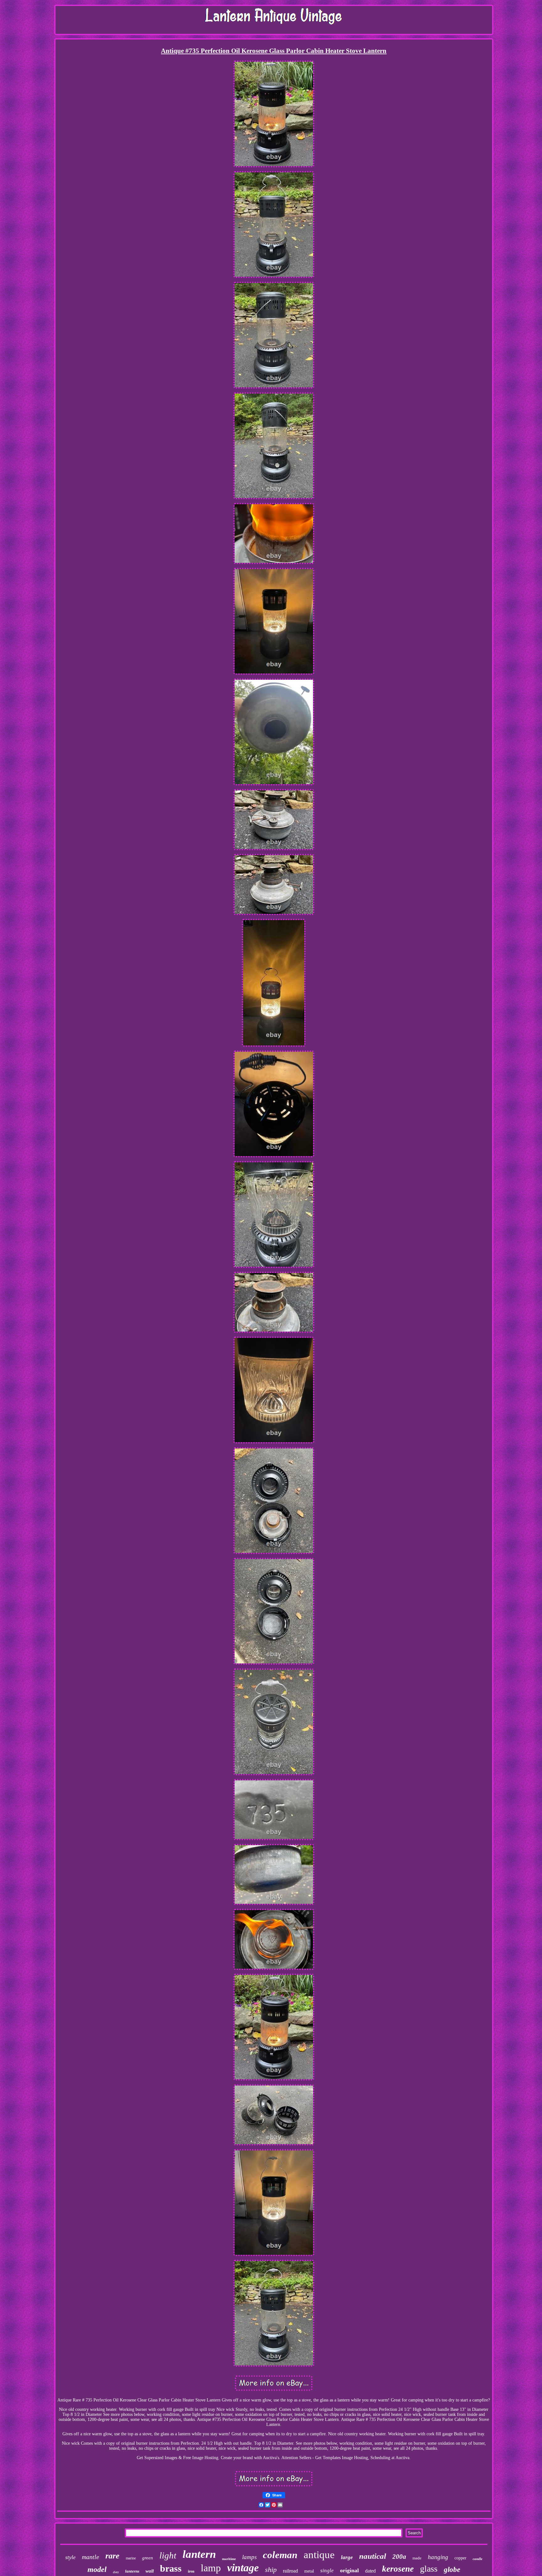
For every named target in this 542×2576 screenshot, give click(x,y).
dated (370, 2571)
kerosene (398, 2569)
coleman (280, 2555)
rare (112, 2556)
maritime (229, 2559)
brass (171, 2568)
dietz (116, 2572)
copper (460, 2558)
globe (452, 2570)
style (70, 2557)
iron (191, 2571)
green (148, 2558)
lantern (199, 2554)
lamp (211, 2568)
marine (131, 2558)
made (417, 2558)
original (349, 2570)
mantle (90, 2557)
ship (271, 2570)
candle (478, 2559)
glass (429, 2569)
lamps (249, 2557)
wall (150, 2571)
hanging (438, 2557)
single (327, 2571)
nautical (373, 2556)
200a (399, 2557)
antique (319, 2555)
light (168, 2555)
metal (309, 2571)
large (347, 2557)
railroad (290, 2571)
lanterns (132, 2571)
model (97, 2569)
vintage (243, 2568)
